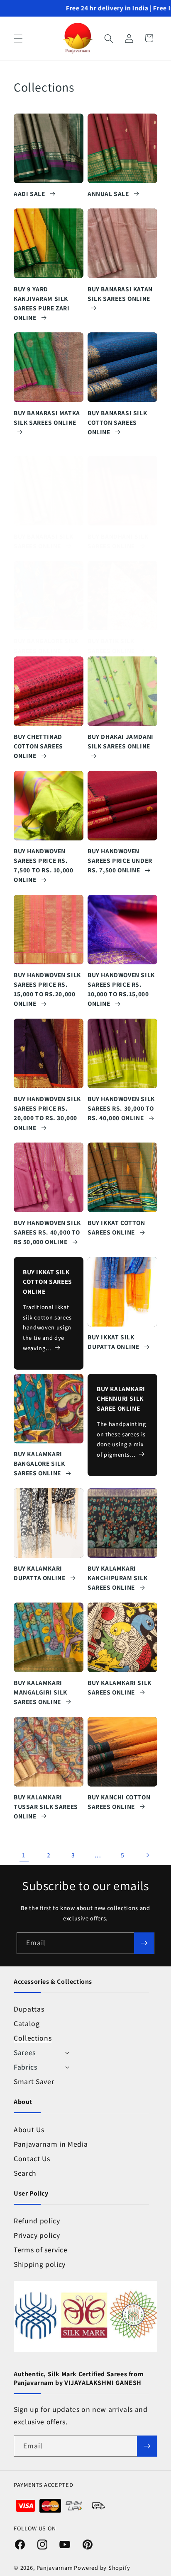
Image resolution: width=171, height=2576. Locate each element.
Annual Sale (109, 194)
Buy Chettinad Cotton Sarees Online (38, 746)
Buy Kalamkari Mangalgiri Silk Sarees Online (40, 1692)
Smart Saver (34, 2081)
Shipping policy (40, 2264)
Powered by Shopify (102, 2568)
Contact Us (32, 2158)
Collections (33, 2038)
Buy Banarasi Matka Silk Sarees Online (47, 418)
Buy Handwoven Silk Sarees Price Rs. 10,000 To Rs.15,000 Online (121, 989)
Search (25, 2173)
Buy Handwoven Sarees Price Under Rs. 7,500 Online (120, 860)
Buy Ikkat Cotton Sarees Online (116, 1227)
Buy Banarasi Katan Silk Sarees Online (120, 294)
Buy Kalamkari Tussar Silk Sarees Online (46, 1806)
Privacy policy (37, 2235)
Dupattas (29, 2009)
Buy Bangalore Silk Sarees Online (46, 645)
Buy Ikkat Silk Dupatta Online (114, 1342)
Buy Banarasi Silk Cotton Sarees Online (117, 422)
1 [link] (24, 1855)
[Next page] (147, 1855)
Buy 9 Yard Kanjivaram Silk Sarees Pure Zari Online (42, 303)
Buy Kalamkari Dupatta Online (40, 1573)
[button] (18, 38)
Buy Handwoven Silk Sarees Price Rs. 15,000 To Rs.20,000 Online (47, 989)
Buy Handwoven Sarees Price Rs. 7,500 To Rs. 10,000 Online (43, 865)
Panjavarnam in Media (51, 2144)
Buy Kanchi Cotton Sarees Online (119, 1802)
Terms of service (41, 2250)
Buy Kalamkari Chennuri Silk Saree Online (121, 1398)
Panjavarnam (55, 2568)
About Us (29, 2129)
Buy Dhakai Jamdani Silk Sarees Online (121, 741)
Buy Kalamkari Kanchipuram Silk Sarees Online (118, 1578)
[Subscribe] (144, 1943)
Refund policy (37, 2221)
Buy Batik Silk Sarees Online (112, 645)
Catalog (27, 2023)
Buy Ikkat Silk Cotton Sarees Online (48, 1281)
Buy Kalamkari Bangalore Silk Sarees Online (39, 1463)
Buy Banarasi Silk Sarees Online (43, 541)
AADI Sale (30, 194)
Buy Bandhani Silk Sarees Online (118, 541)
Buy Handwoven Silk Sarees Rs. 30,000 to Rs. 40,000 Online (121, 1108)
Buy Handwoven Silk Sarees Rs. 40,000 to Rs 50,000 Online (47, 1232)
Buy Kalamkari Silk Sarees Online (120, 1687)
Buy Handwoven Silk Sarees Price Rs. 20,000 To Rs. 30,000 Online (47, 1113)
